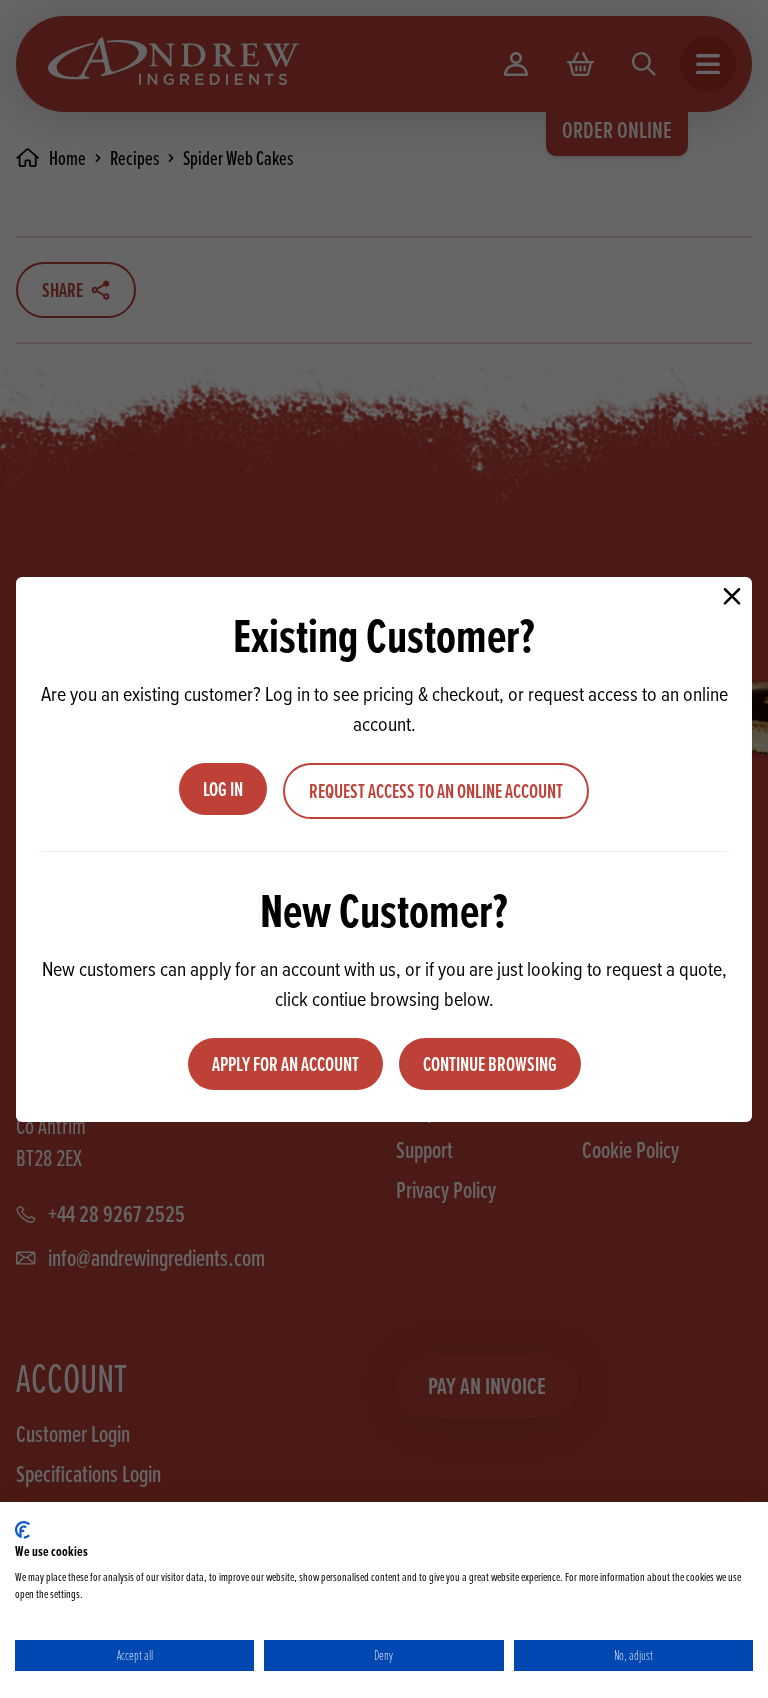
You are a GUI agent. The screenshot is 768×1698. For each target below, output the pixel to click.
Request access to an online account (436, 791)
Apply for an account (285, 1064)
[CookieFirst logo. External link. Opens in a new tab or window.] (22, 1530)
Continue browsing (490, 1064)
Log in (223, 789)
